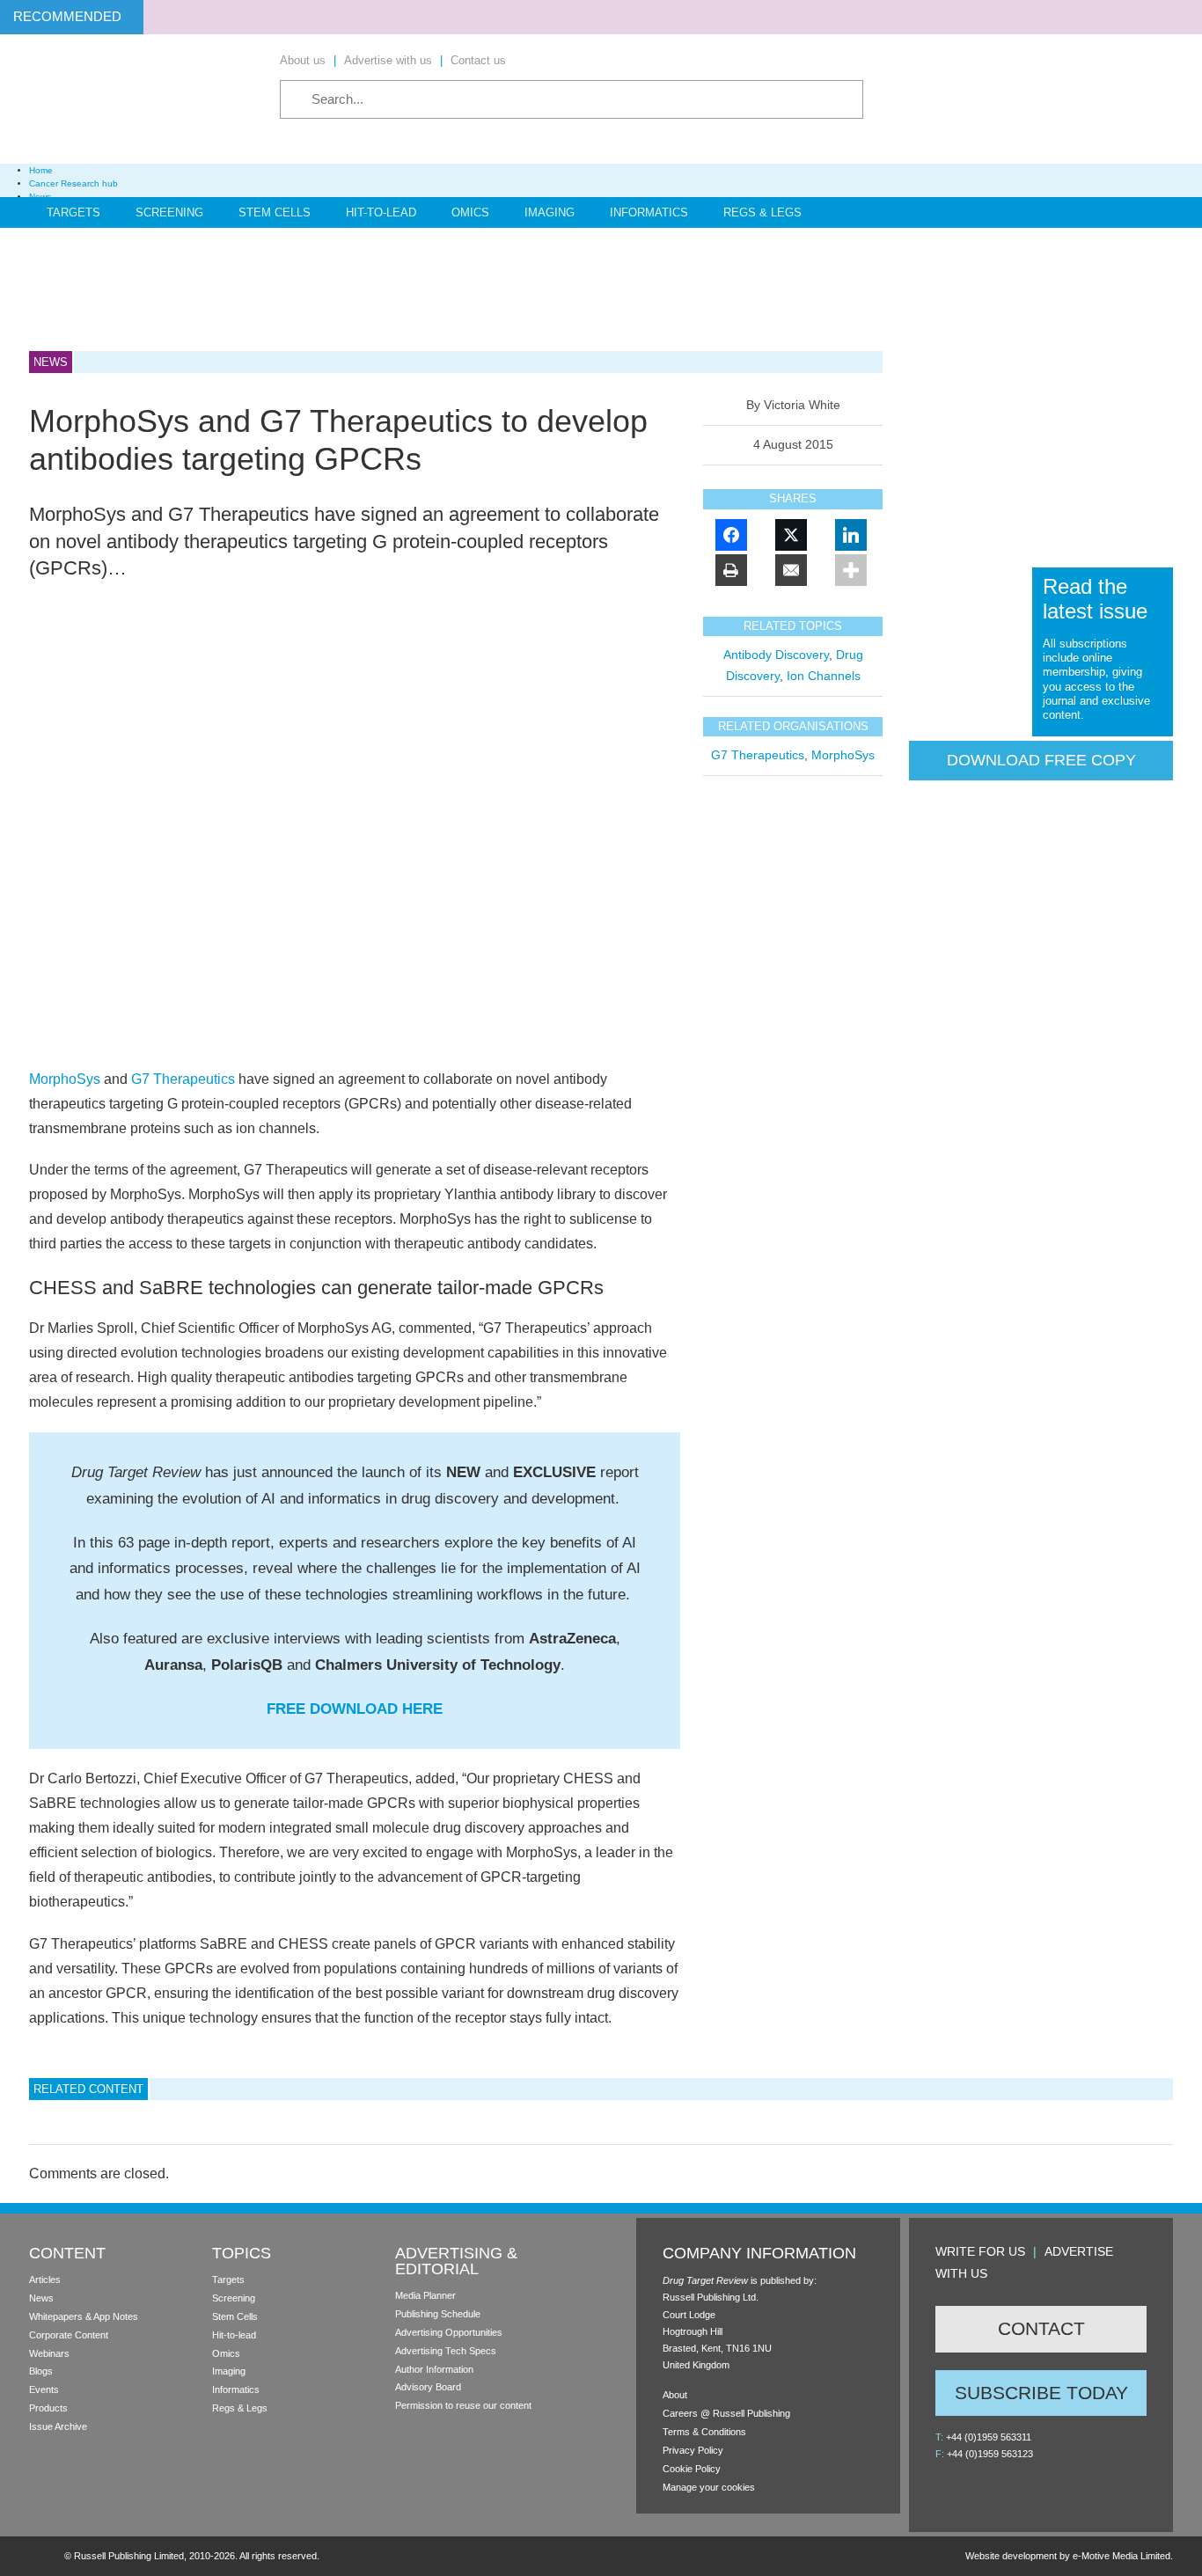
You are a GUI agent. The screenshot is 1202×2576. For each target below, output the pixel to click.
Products (48, 2408)
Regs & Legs (762, 212)
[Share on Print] (731, 570)
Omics (470, 212)
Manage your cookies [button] (709, 2487)
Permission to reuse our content (463, 2405)
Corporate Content (69, 2335)
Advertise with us (388, 60)
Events (44, 2389)
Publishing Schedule (438, 2314)
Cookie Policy (692, 2469)
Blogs (41, 2371)
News (41, 2298)
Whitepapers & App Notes (84, 2316)
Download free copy (1041, 760)
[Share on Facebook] (731, 535)
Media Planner (425, 2295)
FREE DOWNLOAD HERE (355, 1709)
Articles (45, 2280)
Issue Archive (58, 2426)
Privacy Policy (693, 2450)
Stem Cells (275, 212)
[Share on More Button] (851, 570)
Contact (1041, 2328)
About (675, 2395)
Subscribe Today (1041, 2393)
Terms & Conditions (704, 2432)
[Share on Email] (791, 570)
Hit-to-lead (234, 2335)
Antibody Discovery (776, 655)
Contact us (478, 60)
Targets (73, 212)
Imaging (550, 212)
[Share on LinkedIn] (851, 535)
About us (303, 60)
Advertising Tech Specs (446, 2351)
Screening (169, 212)
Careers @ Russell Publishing (726, 2413)
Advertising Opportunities (449, 2332)
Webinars (49, 2353)
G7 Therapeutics (183, 1079)
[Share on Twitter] (791, 535)
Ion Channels (824, 676)
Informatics (649, 212)
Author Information (434, 2369)
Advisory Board (428, 2387)
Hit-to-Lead (381, 212)
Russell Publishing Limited (129, 2556)
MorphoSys (65, 1079)
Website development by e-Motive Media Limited (1068, 2556)
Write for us (980, 2251)
